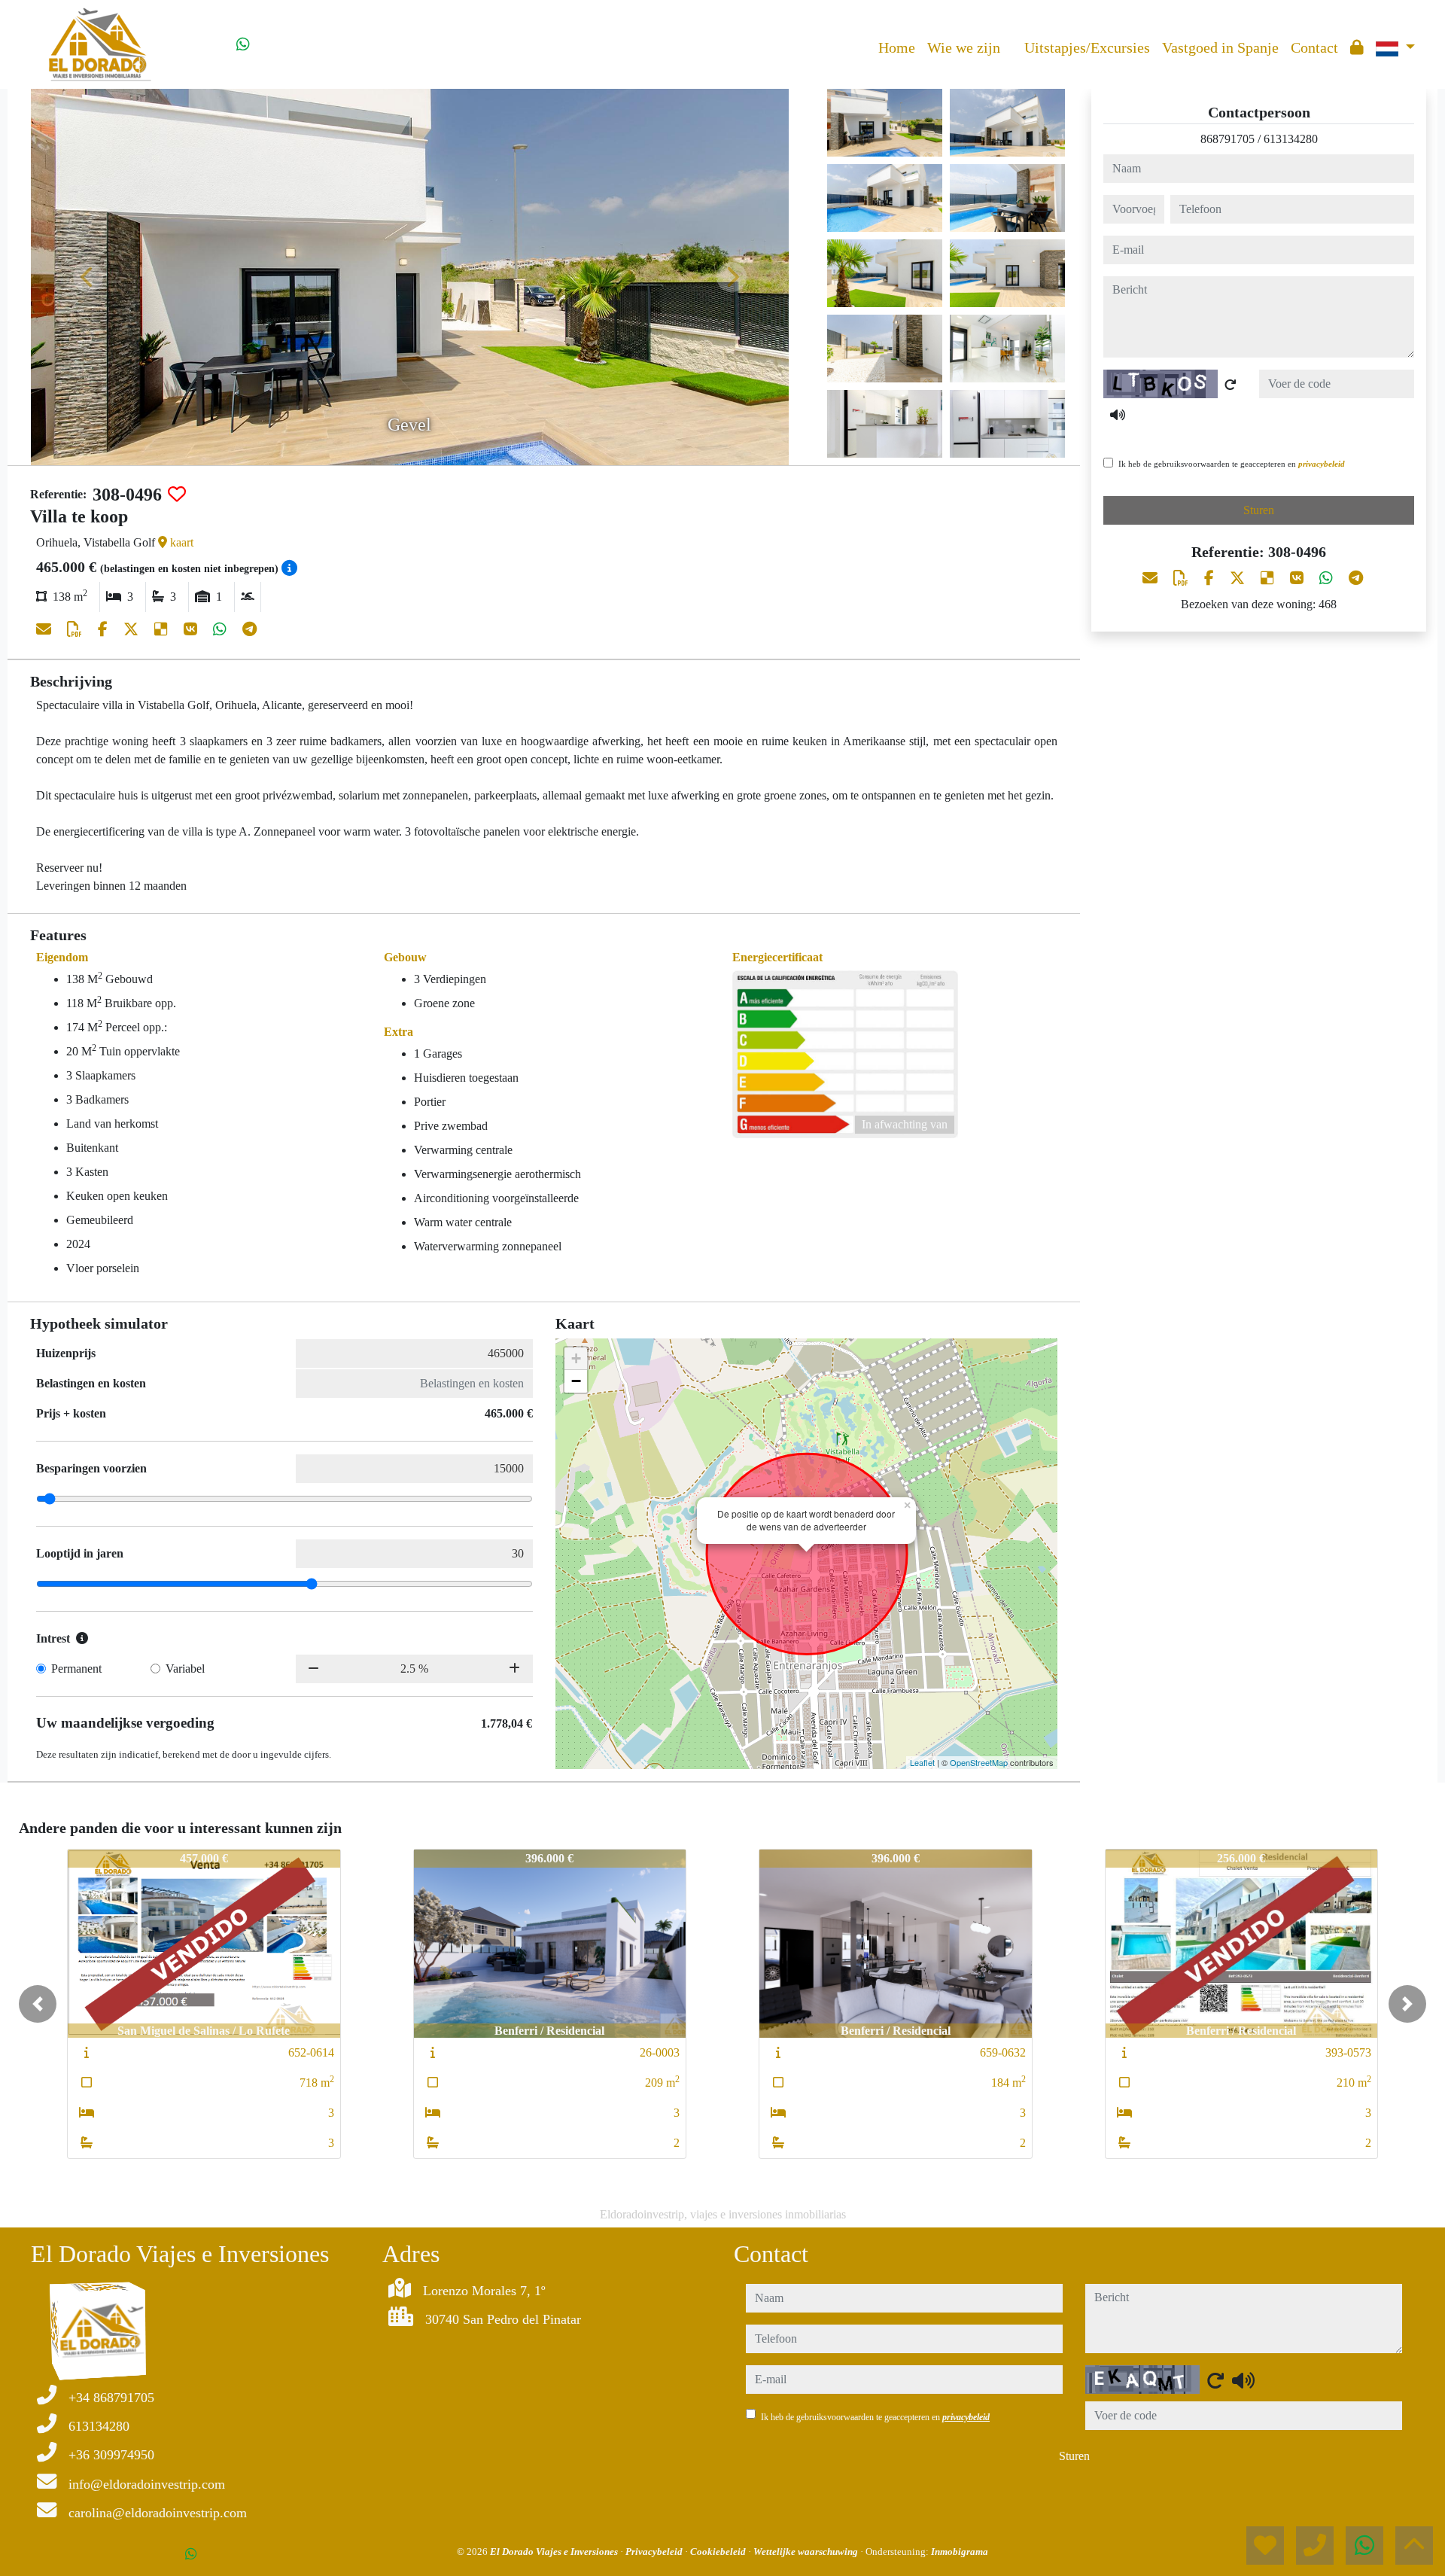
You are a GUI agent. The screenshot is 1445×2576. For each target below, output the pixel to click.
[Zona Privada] (1357, 47)
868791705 (1227, 139)
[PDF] (76, 629)
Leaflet (922, 1762)
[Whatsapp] (243, 44)
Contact (1314, 47)
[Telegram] (249, 629)
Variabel (185, 1669)
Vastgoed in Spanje (1220, 47)
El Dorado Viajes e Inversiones (555, 2552)
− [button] (576, 1381)
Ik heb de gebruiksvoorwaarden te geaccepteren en (1232, 464)
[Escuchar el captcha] (1118, 415)
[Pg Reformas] (1012, 36)
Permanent (76, 1669)
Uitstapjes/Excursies (1087, 47)
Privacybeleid (655, 2552)
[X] (133, 629)
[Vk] (192, 629)
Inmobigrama (960, 2552)
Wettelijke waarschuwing (807, 2552)
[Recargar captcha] (1231, 385)
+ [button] (576, 1358)
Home (897, 47)
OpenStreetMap (979, 1762)
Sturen (1259, 510)
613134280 (1291, 139)
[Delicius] (163, 629)
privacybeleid (1322, 464)
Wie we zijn (964, 47)
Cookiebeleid (719, 2552)
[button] (38, 2004)
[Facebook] (105, 629)
